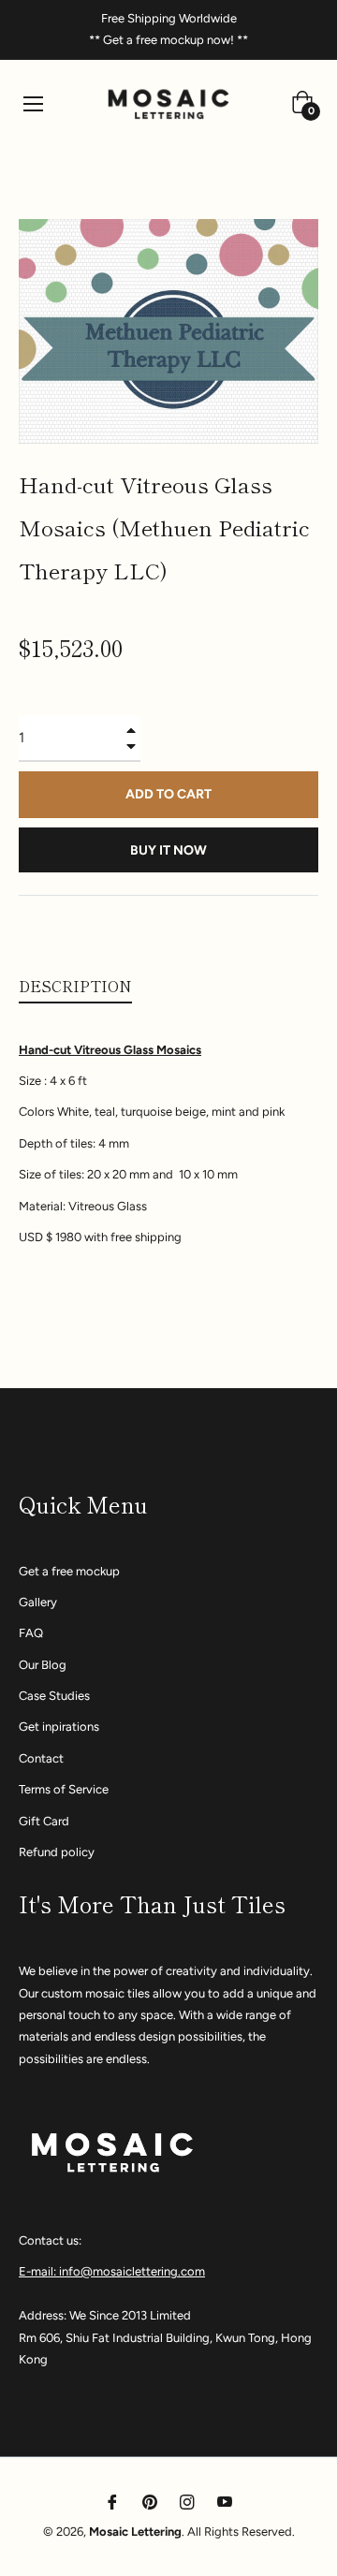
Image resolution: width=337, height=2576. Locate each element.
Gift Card (44, 1821)
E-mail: (39, 2271)
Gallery (38, 1602)
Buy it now (168, 850)
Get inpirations (59, 1727)
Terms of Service (64, 1789)
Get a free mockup (69, 1571)
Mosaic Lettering (135, 2532)
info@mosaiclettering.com (132, 2271)
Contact (41, 1758)
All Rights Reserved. (241, 2532)
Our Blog (43, 1665)
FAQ (31, 1633)
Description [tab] (75, 986)
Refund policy (57, 1852)
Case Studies (54, 1696)
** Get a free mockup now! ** (168, 40)
